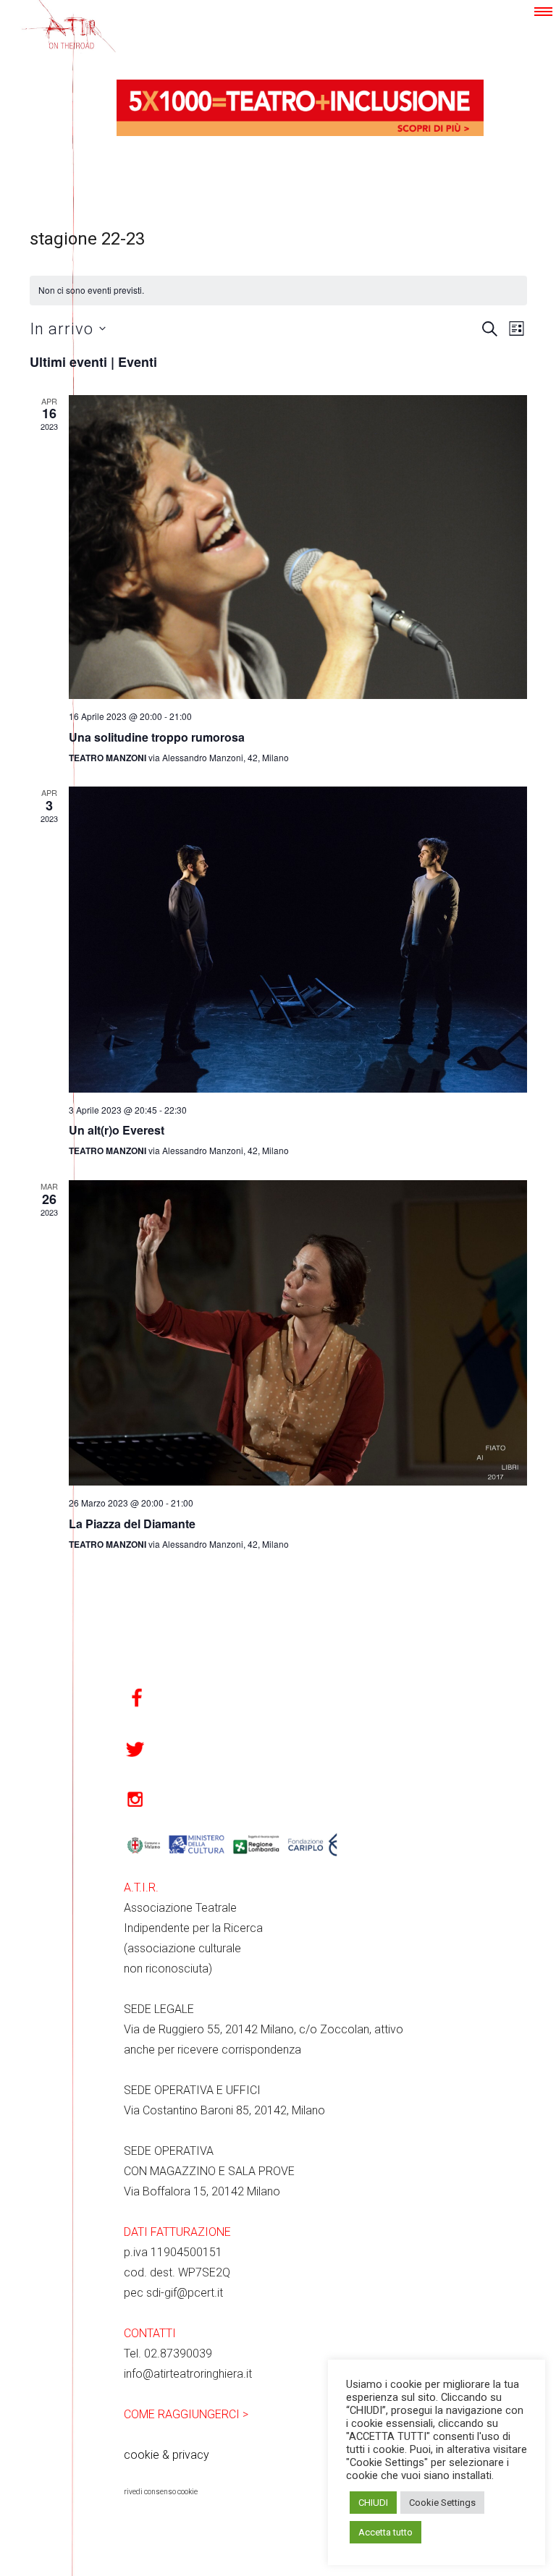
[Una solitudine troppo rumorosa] (298, 547)
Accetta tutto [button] (386, 2532)
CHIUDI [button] (373, 2503)
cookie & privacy (167, 2455)
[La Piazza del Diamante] (298, 1333)
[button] (543, 12)
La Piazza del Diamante (132, 1524)
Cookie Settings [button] (442, 2503)
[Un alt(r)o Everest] (298, 940)
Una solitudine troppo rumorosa (157, 737)
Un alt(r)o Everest (117, 1130)
